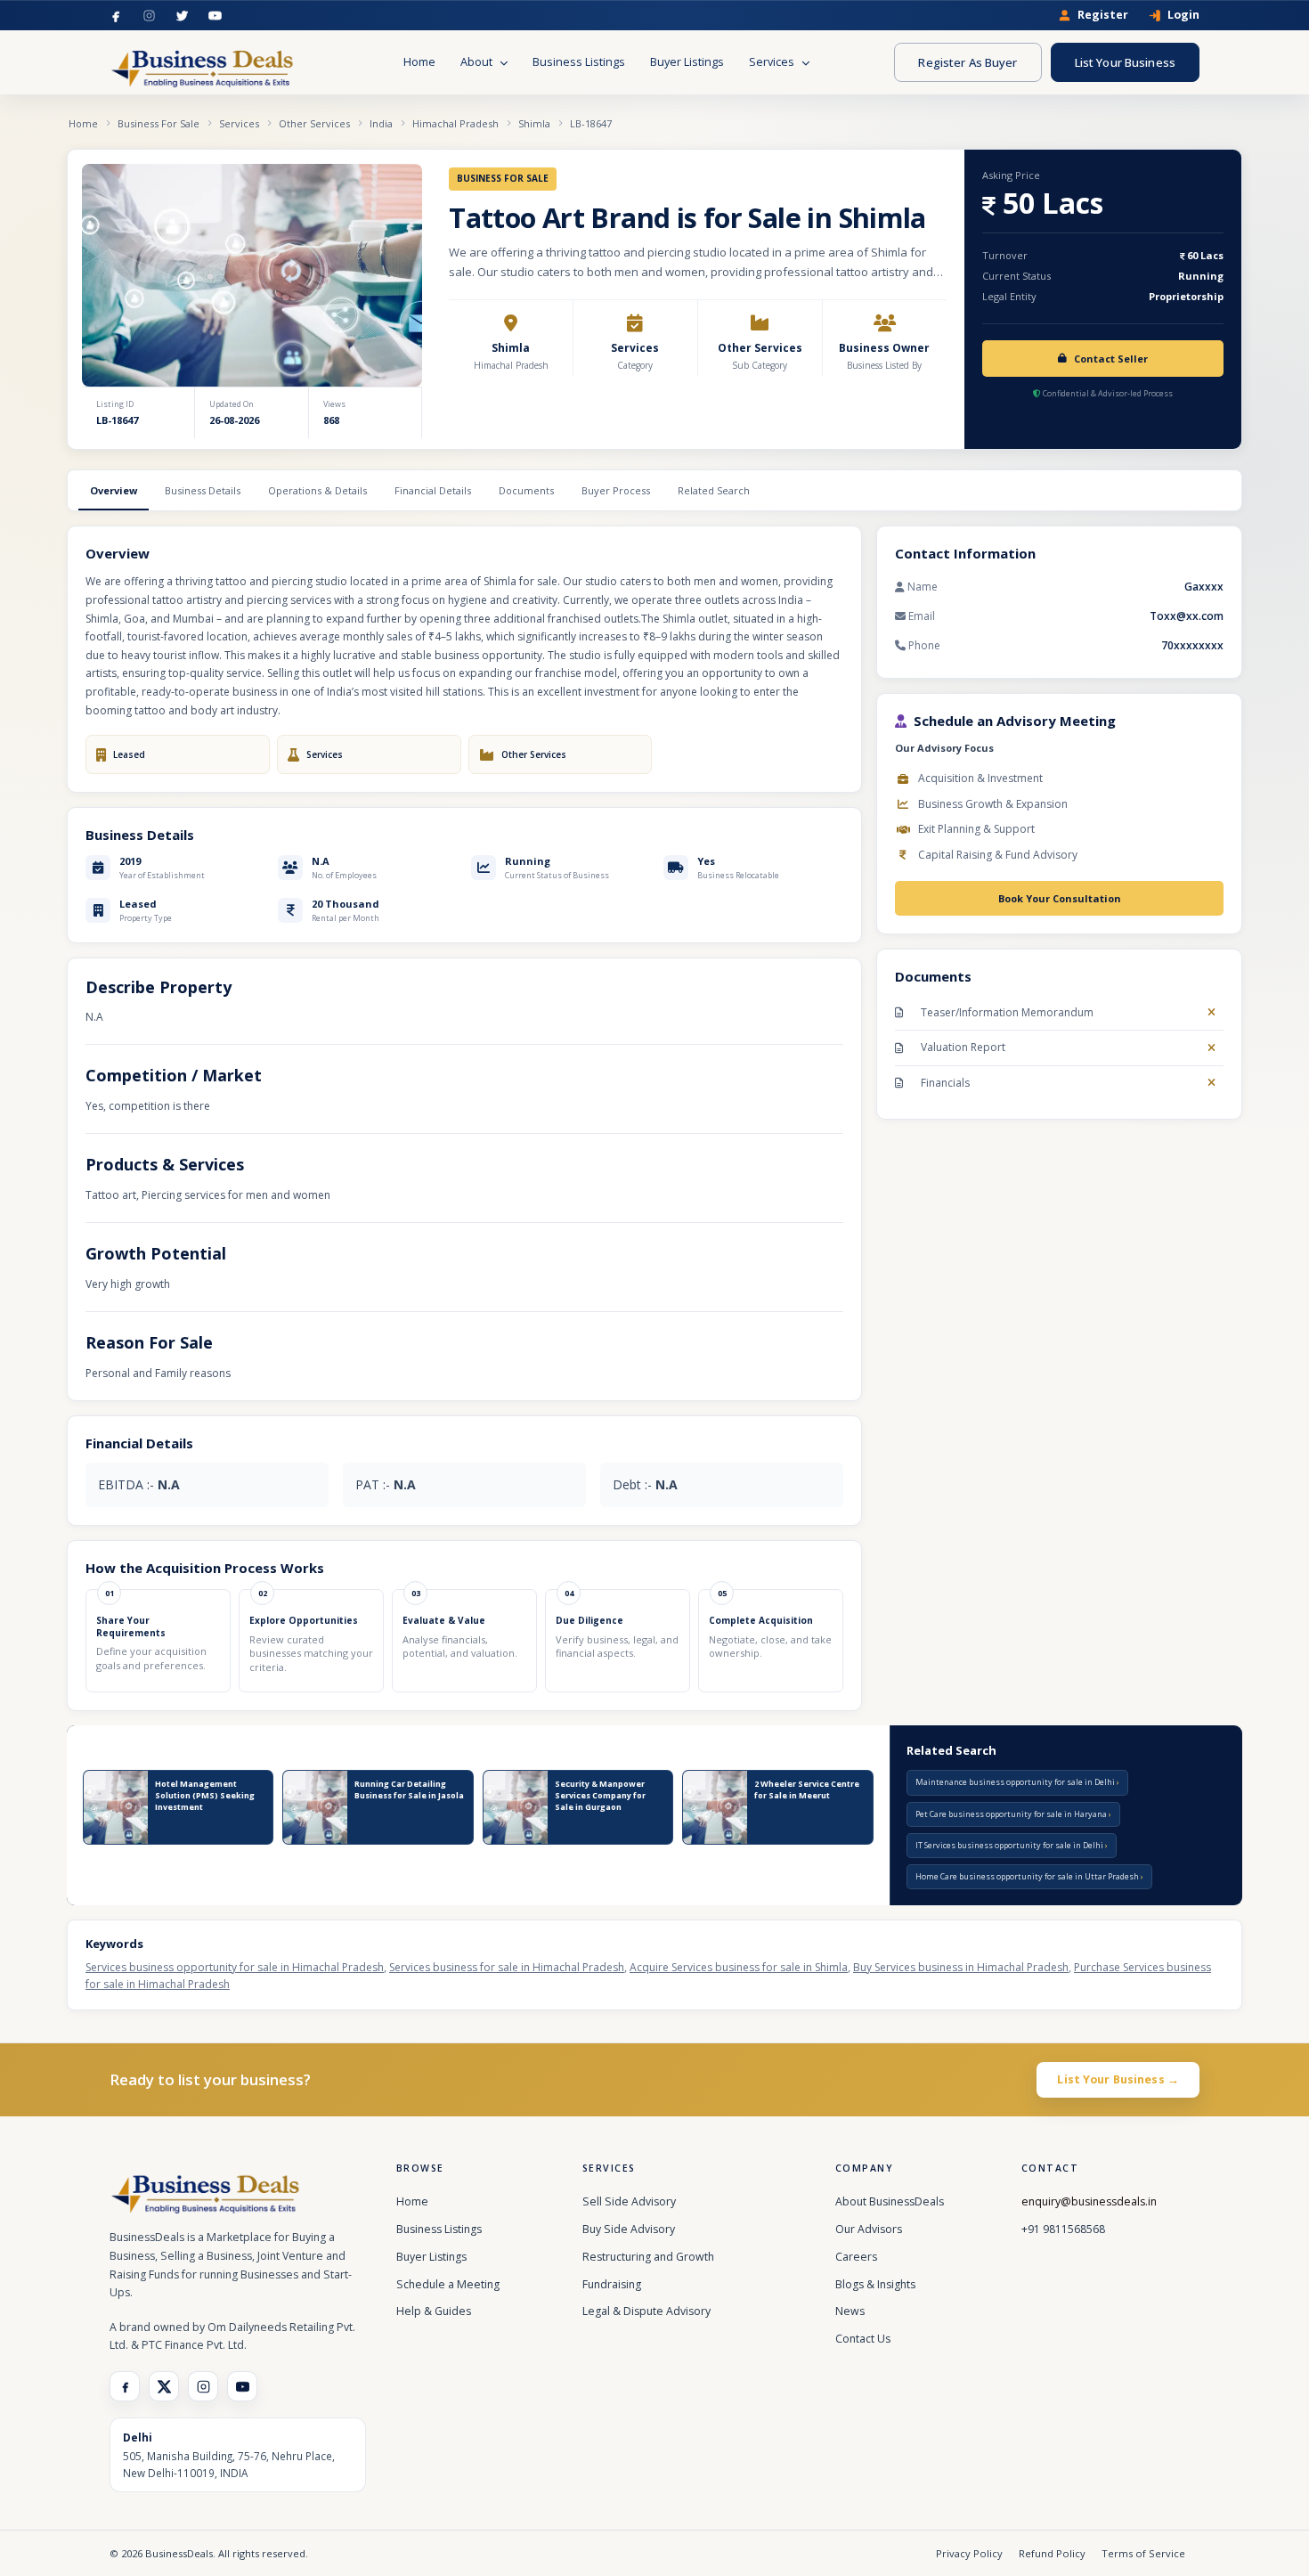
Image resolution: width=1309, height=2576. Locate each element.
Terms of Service (1143, 2553)
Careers (856, 2257)
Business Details (203, 490)
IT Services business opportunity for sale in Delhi (1010, 1845)
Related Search (714, 490)
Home (419, 62)
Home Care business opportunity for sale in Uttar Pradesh (1028, 1876)
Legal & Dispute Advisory (646, 2311)
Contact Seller (1111, 359)
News (850, 2311)
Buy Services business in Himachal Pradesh (961, 1967)
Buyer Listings (687, 62)
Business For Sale (159, 123)
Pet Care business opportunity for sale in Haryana (1012, 1814)
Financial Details (433, 490)
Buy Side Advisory (629, 2229)
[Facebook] (116, 16)
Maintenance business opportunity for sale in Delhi (1016, 1782)
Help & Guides (434, 2311)
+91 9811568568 (1063, 2229)
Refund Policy (1052, 2553)
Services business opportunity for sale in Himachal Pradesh (235, 1967)
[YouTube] (215, 16)
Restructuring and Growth (648, 2257)
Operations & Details (317, 490)
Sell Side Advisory (629, 2201)
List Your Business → (1118, 2079)
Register (1103, 16)
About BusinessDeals (890, 2201)
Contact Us (863, 2339)
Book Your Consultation (1060, 898)
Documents (526, 490)
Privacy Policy (969, 2553)
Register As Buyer (968, 62)
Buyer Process (616, 490)
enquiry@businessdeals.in (1089, 2201)
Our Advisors (869, 2229)
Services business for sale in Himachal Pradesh (507, 1967)
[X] (164, 2386)
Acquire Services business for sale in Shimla (739, 1967)
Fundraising (612, 2284)
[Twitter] (182, 16)
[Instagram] (149, 16)
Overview (114, 490)
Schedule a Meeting (448, 2284)
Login (1183, 16)
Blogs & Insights (875, 2284)
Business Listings (579, 62)
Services (773, 62)
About (478, 62)
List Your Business (1125, 62)
